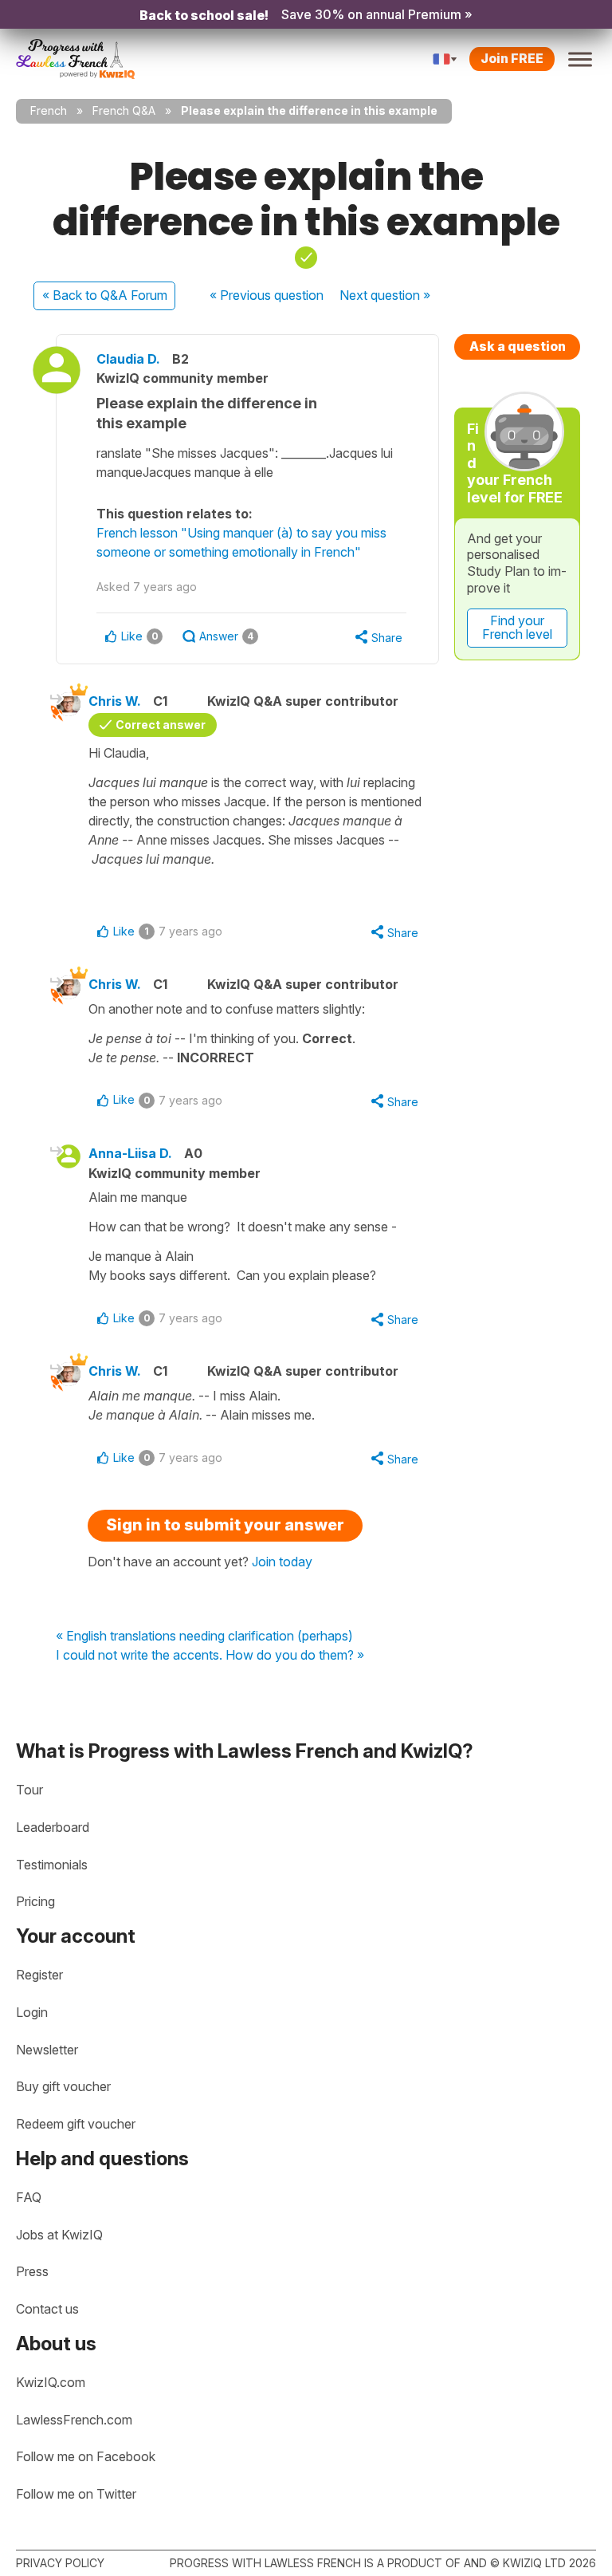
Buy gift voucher (63, 2086)
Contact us (47, 2309)
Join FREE (512, 58)
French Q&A (124, 110)
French (49, 110)
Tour (29, 1790)
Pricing (35, 1901)
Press (32, 2271)
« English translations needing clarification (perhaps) (204, 1637)
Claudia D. (128, 359)
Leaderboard (53, 1827)
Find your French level (517, 628)
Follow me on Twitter (76, 2494)
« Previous (267, 295)
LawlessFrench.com (74, 2420)
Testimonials (52, 1865)
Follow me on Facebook (86, 2456)
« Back (105, 295)
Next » (385, 295)
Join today (282, 1562)
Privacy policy (60, 2563)
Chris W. (115, 701)
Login (32, 2012)
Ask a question (518, 346)
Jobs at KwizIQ (59, 2235)
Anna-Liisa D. (130, 1153)
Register (39, 1975)
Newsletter (47, 2050)
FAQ (29, 2197)
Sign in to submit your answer (225, 1525)
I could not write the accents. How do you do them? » (210, 1656)
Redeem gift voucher (76, 2124)
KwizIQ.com (51, 2382)
